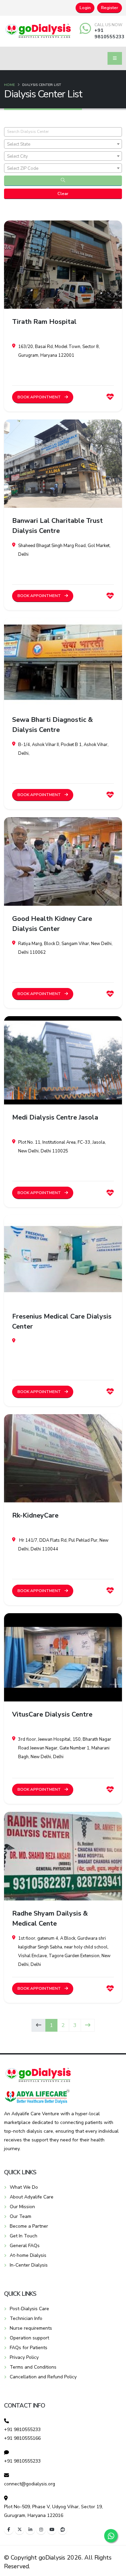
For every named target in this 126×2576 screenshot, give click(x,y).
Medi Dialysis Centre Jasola (55, 1117)
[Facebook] (9, 2530)
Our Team (20, 2216)
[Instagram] (41, 2530)
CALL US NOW (108, 25)
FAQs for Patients (29, 2348)
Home (9, 85)
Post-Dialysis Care (29, 2309)
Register (110, 8)
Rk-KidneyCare (35, 1515)
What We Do (24, 2187)
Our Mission (22, 2207)
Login (85, 8)
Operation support (29, 2338)
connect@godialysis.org (30, 2484)
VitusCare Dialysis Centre (52, 1714)
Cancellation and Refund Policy (43, 2377)
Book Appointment (40, 397)
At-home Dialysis (28, 2255)
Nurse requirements (31, 2328)
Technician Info (26, 2318)
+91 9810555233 (110, 33)
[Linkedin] (30, 2530)
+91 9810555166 (22, 2438)
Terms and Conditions (33, 2367)
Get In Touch (24, 2236)
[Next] (88, 2025)
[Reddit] (62, 2530)
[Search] (63, 181)
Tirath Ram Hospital (44, 322)
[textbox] (63, 144)
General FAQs (25, 2246)
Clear (63, 194)
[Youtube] (52, 2530)
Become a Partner (29, 2226)
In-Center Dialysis (29, 2265)
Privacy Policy (24, 2357)
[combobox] (63, 144)
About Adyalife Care (32, 2197)
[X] (19, 2530)
